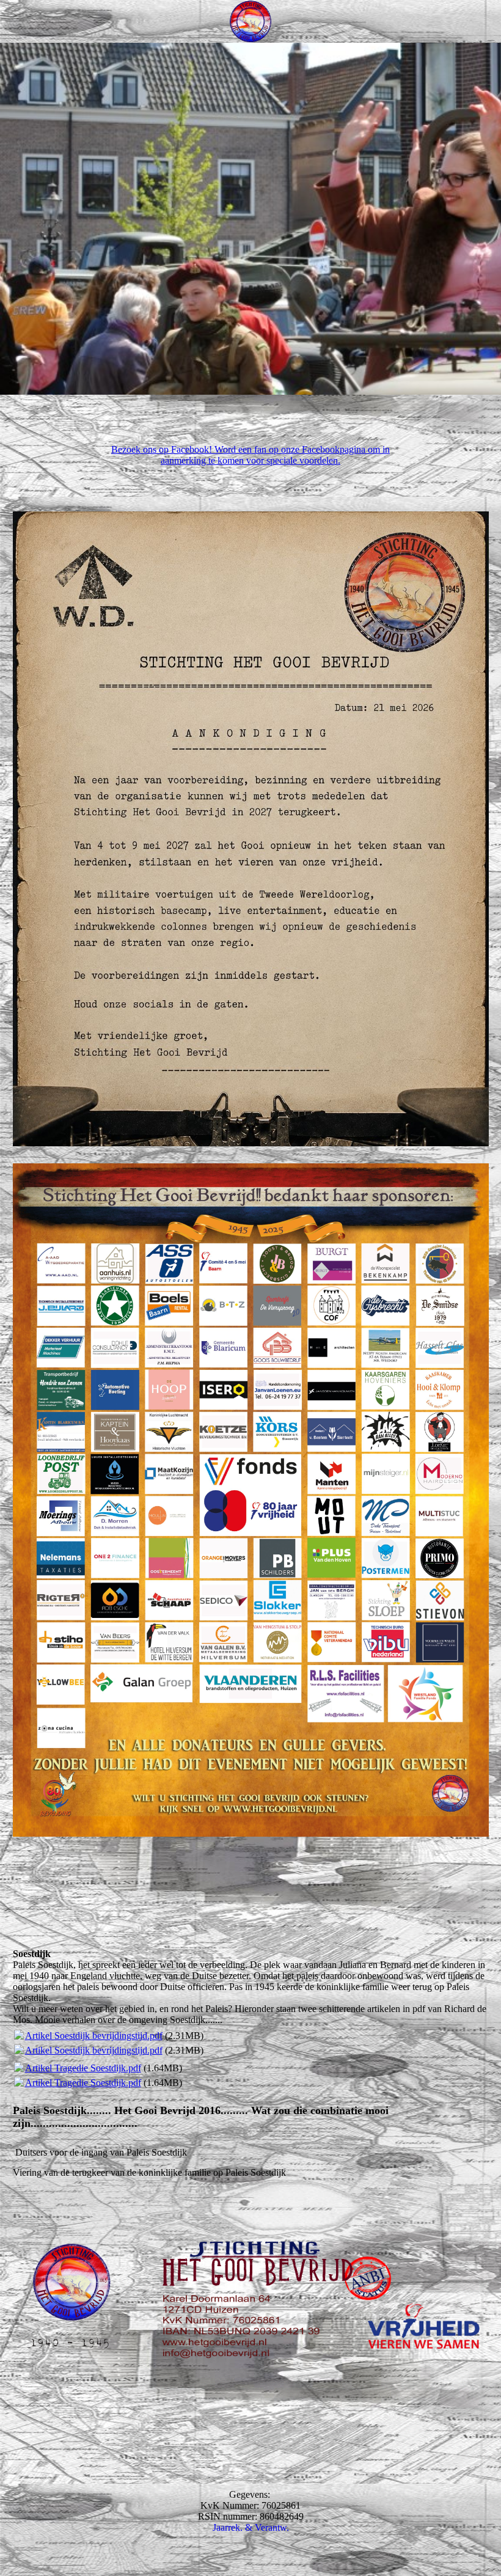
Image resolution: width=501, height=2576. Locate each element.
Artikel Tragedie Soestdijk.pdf (83, 2068)
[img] (250, 21)
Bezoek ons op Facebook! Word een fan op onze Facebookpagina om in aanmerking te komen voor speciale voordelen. (250, 455)
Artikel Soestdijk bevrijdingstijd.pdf (94, 2036)
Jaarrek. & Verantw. (251, 2527)
